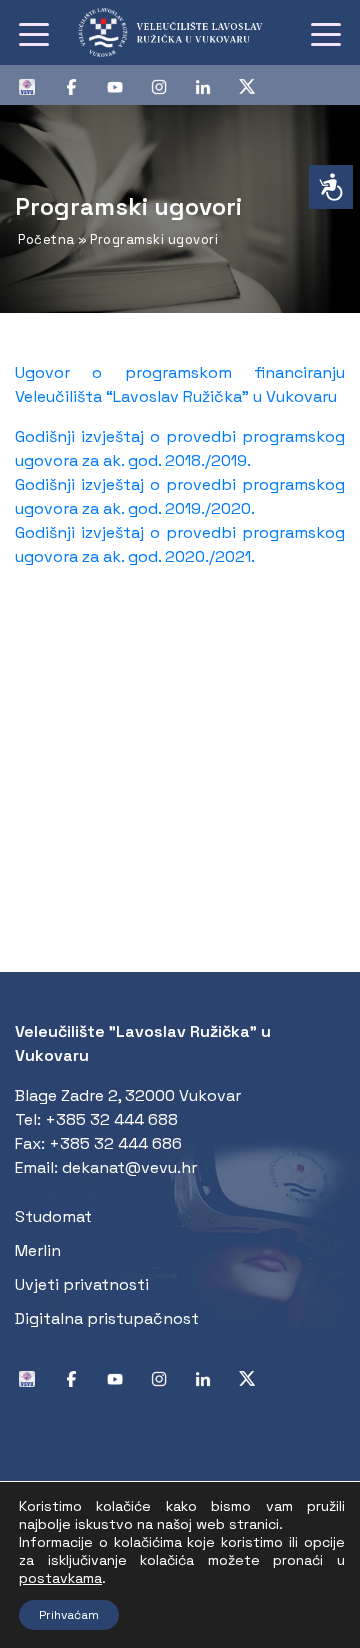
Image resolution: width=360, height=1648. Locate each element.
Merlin (38, 1250)
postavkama (60, 1578)
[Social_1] (35, 85)
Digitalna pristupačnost (107, 1318)
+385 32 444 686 (115, 1143)
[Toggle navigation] (34, 33)
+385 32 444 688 (111, 1119)
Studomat (53, 1216)
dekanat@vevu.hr (129, 1167)
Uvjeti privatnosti (82, 1284)
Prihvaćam (69, 1615)
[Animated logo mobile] (180, 32)
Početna (46, 239)
